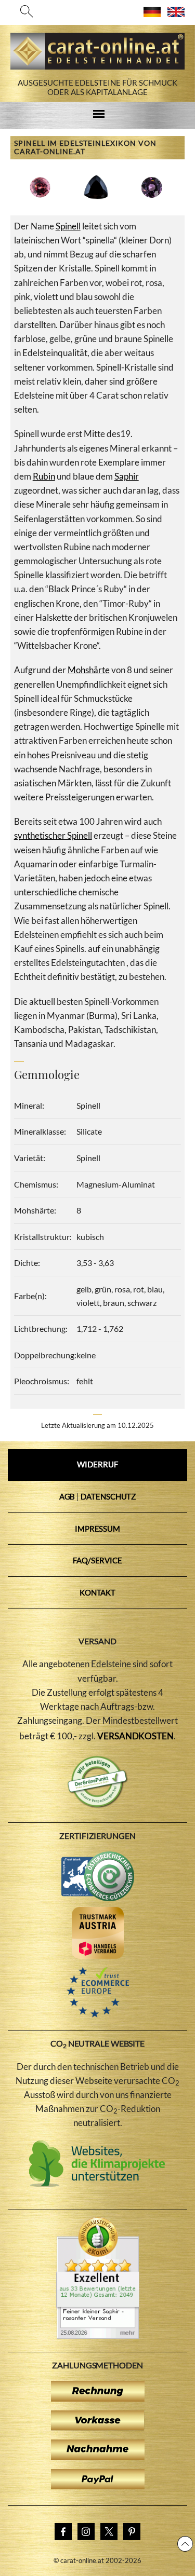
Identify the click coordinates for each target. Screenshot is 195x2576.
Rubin (44, 476)
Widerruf (97, 1464)
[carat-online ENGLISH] (176, 14)
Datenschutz (108, 1496)
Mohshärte (89, 670)
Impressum (97, 1529)
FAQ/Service (97, 1560)
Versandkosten (135, 1736)
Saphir (127, 476)
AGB (67, 1496)
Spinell (68, 226)
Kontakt (97, 1592)
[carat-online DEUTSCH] (152, 14)
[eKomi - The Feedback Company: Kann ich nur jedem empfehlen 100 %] (98, 2336)
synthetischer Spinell (53, 835)
